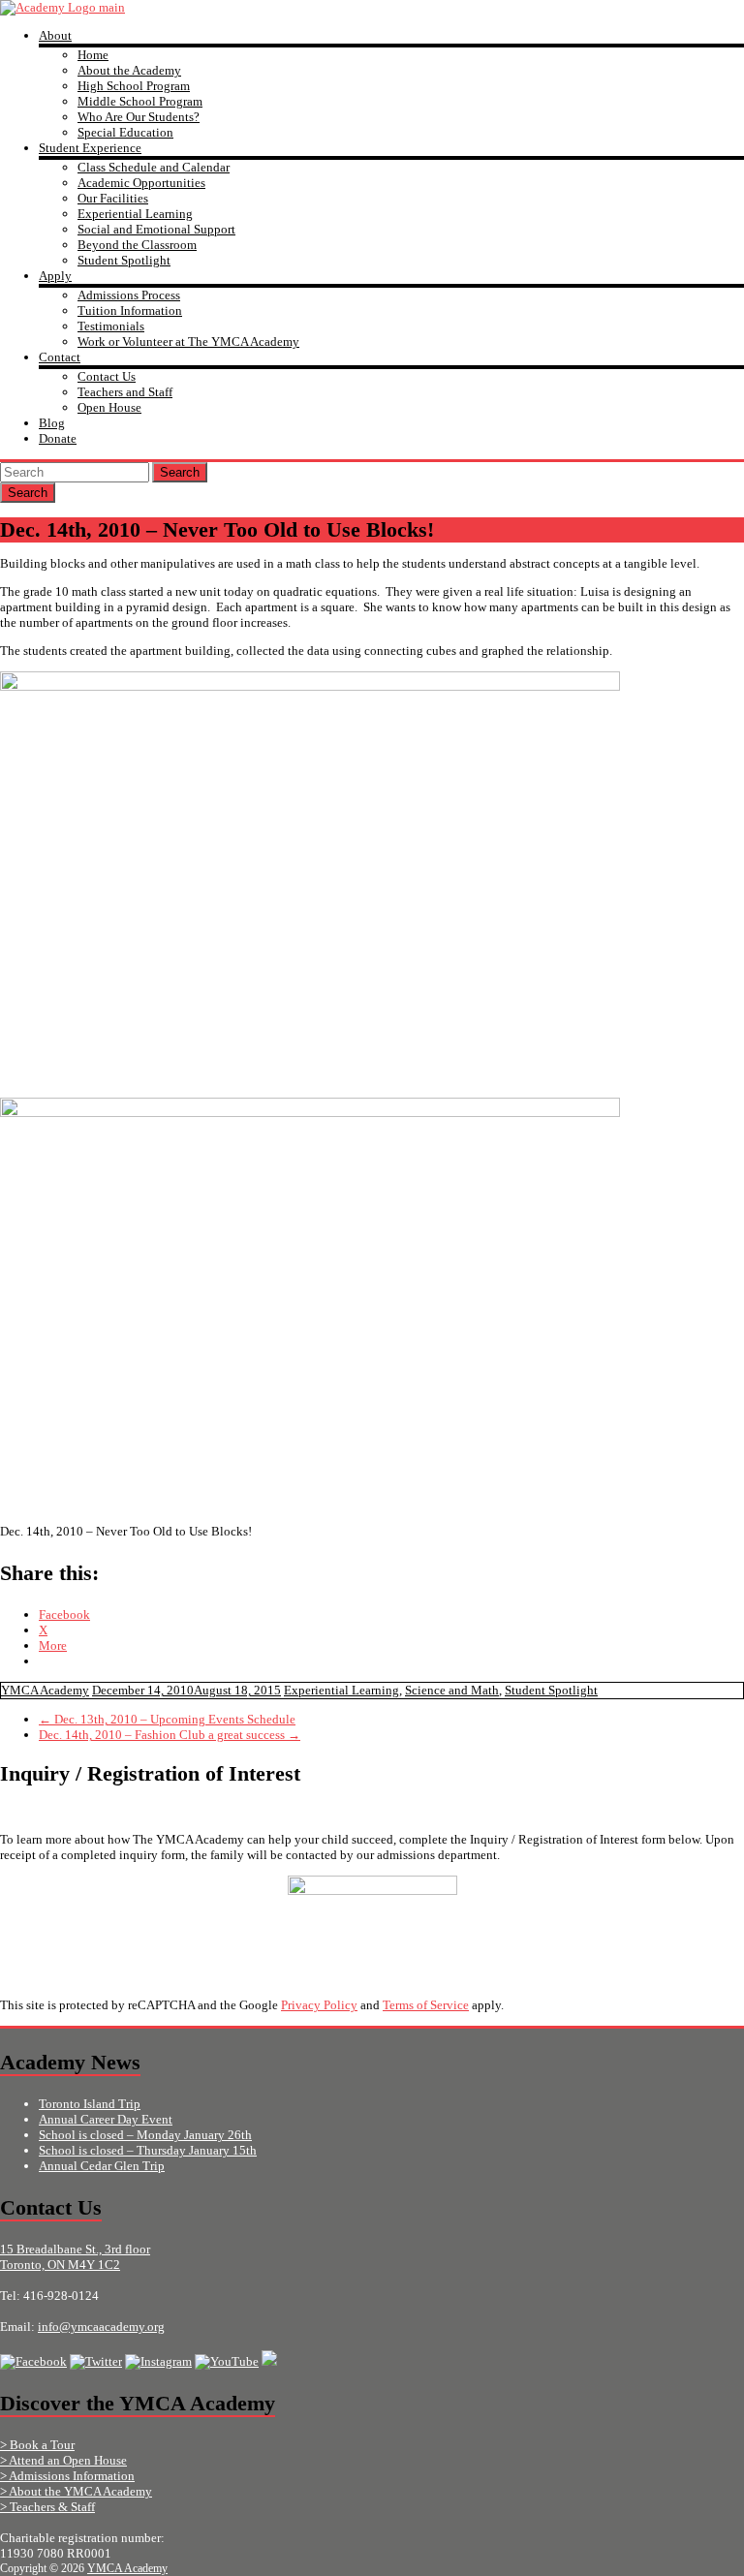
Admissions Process (129, 295)
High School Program (134, 86)
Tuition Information (130, 310)
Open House (109, 407)
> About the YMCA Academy (76, 2491)
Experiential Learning (135, 214)
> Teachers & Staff (47, 2507)
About (55, 35)
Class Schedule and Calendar (154, 167)
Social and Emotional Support (156, 229)
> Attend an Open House (63, 2460)
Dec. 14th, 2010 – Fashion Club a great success (170, 1735)
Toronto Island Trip (90, 2104)
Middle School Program (140, 101)
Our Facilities (113, 198)
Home (93, 55)
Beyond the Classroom (137, 245)
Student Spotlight (124, 260)
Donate (58, 438)
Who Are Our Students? (139, 117)
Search (180, 472)
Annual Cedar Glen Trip (102, 2166)
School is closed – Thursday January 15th (148, 2150)
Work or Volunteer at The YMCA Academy (188, 341)
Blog (52, 423)
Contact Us (107, 376)
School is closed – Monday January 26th (145, 2135)
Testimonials (111, 326)
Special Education (125, 132)
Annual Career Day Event (106, 2119)
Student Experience (90, 148)
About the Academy (129, 70)
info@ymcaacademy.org (101, 2327)
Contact (60, 357)
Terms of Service (426, 2005)
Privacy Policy (319, 2005)
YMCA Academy (45, 1690)
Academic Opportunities (141, 183)
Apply (55, 276)
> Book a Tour (37, 2445)
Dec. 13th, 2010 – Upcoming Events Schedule (167, 1719)
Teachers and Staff (125, 392)
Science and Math (452, 1690)
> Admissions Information (67, 2476)
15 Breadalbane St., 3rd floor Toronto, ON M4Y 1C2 (75, 2257)
